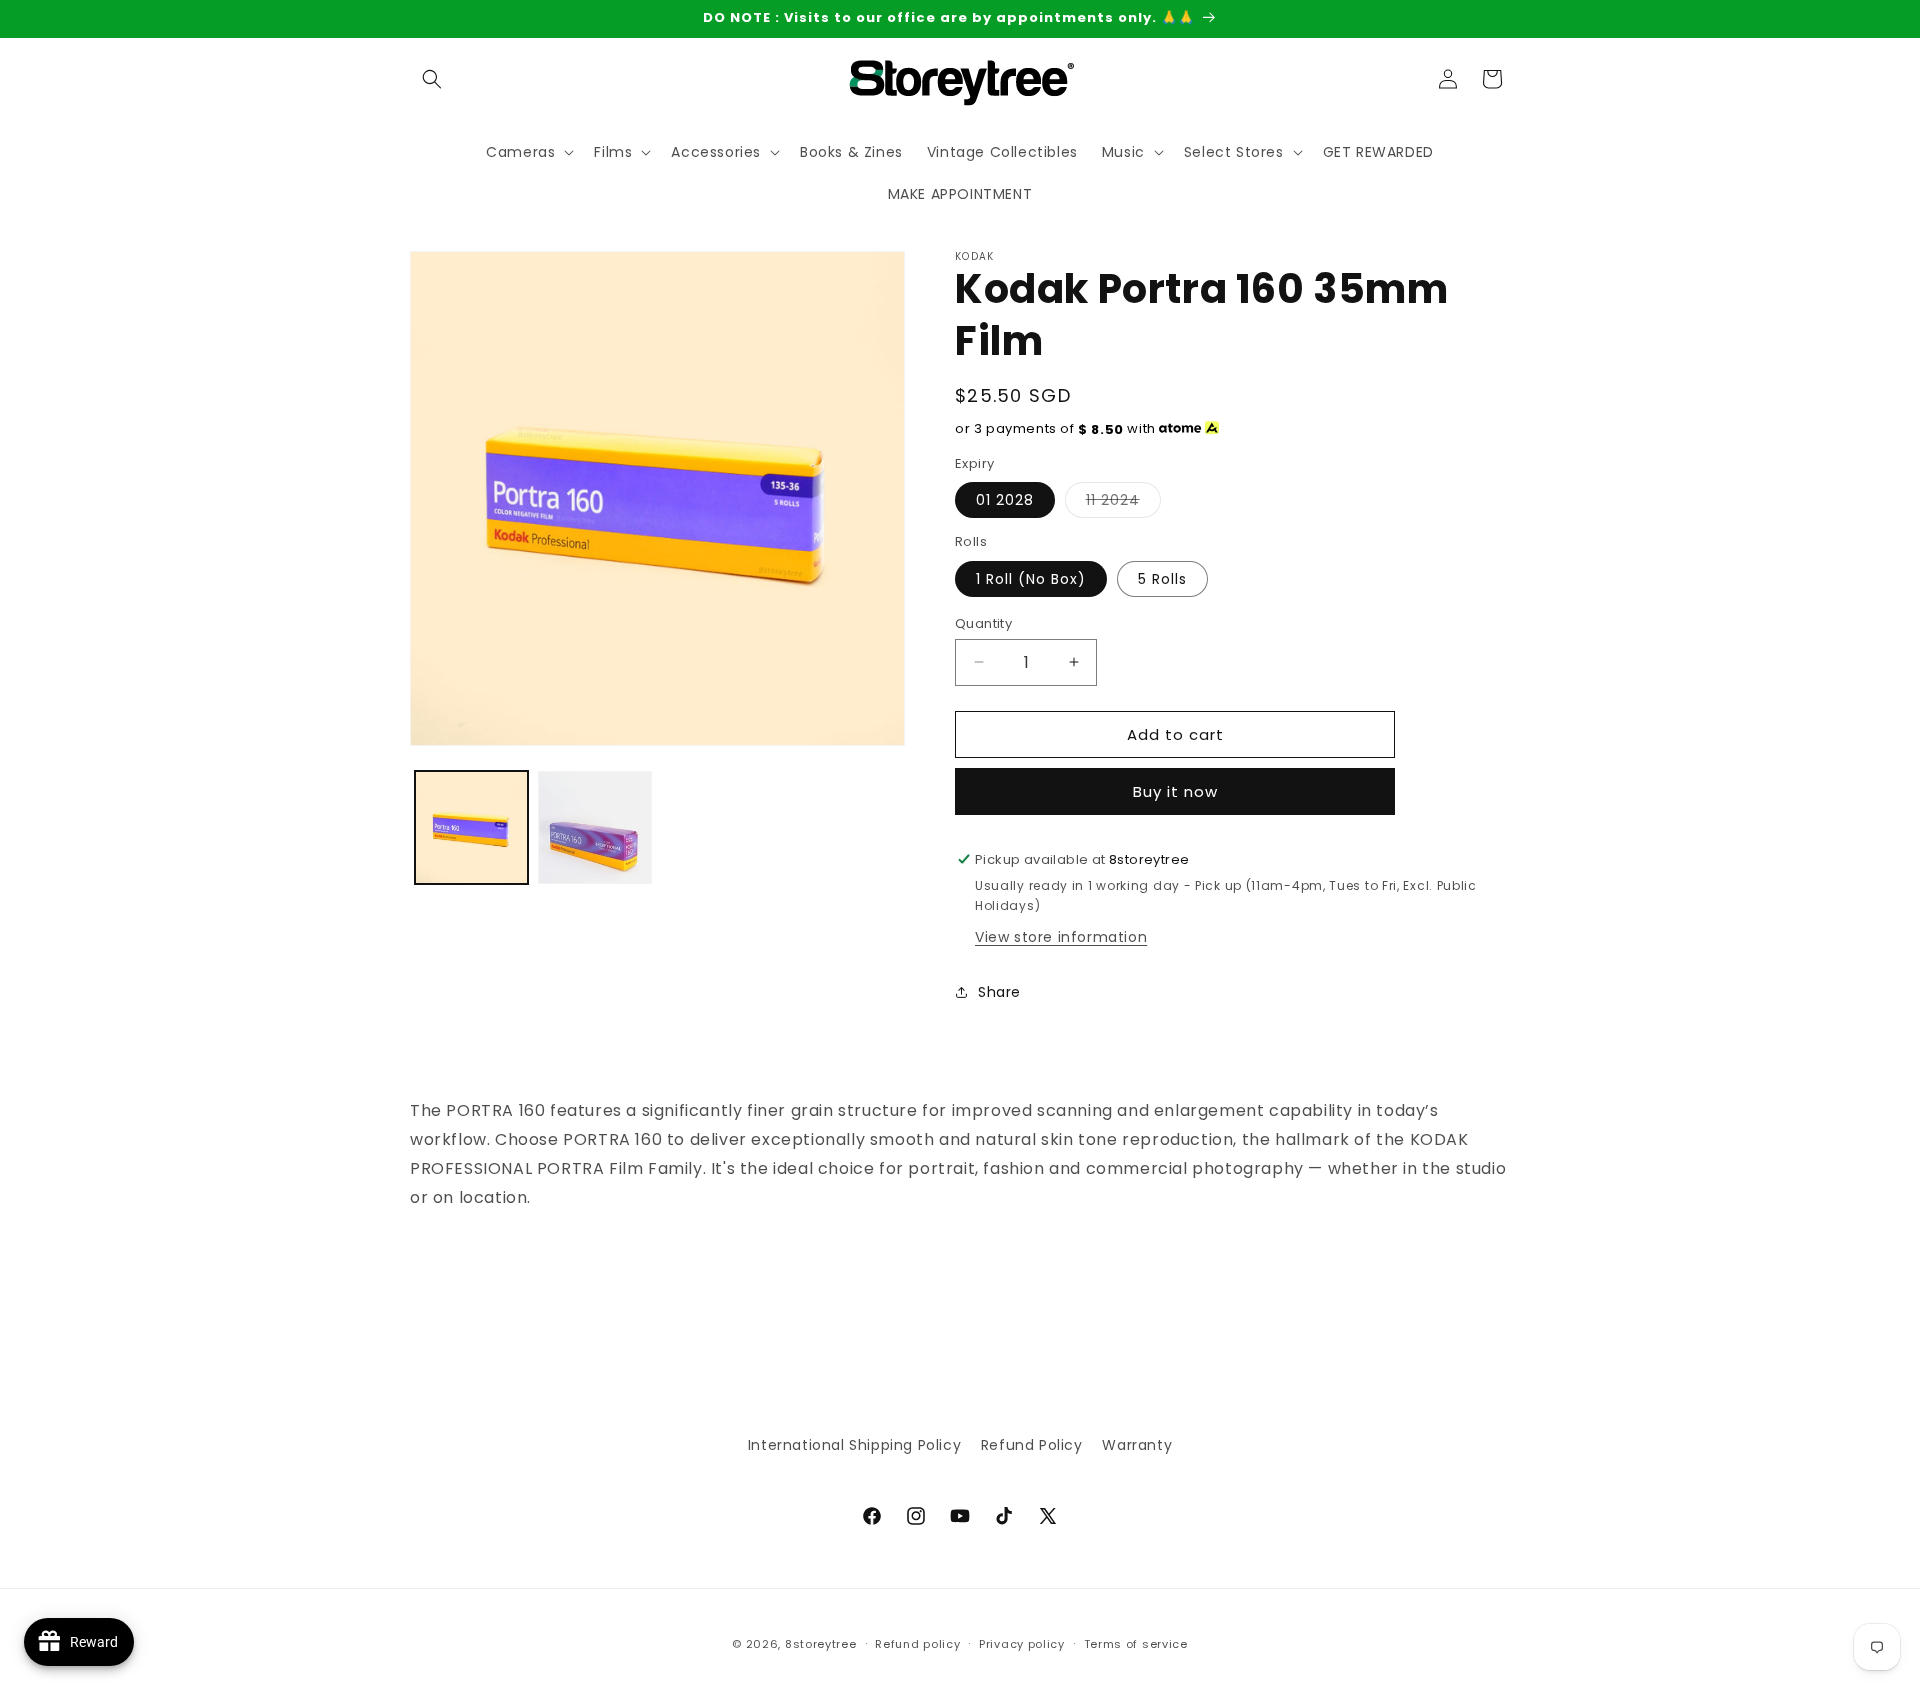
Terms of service (1136, 1643)
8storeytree (821, 1644)
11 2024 (1123, 503)
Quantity (983, 622)
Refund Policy (1032, 1445)
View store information (1061, 936)
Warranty (1137, 1445)
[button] (432, 79)
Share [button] (999, 992)
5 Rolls (1162, 578)
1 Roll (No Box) (1031, 578)
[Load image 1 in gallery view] (471, 827)
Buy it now (1175, 791)
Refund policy (917, 1643)
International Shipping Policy (854, 1445)
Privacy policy (1022, 1643)
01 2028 (1005, 500)
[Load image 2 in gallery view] (594, 827)
